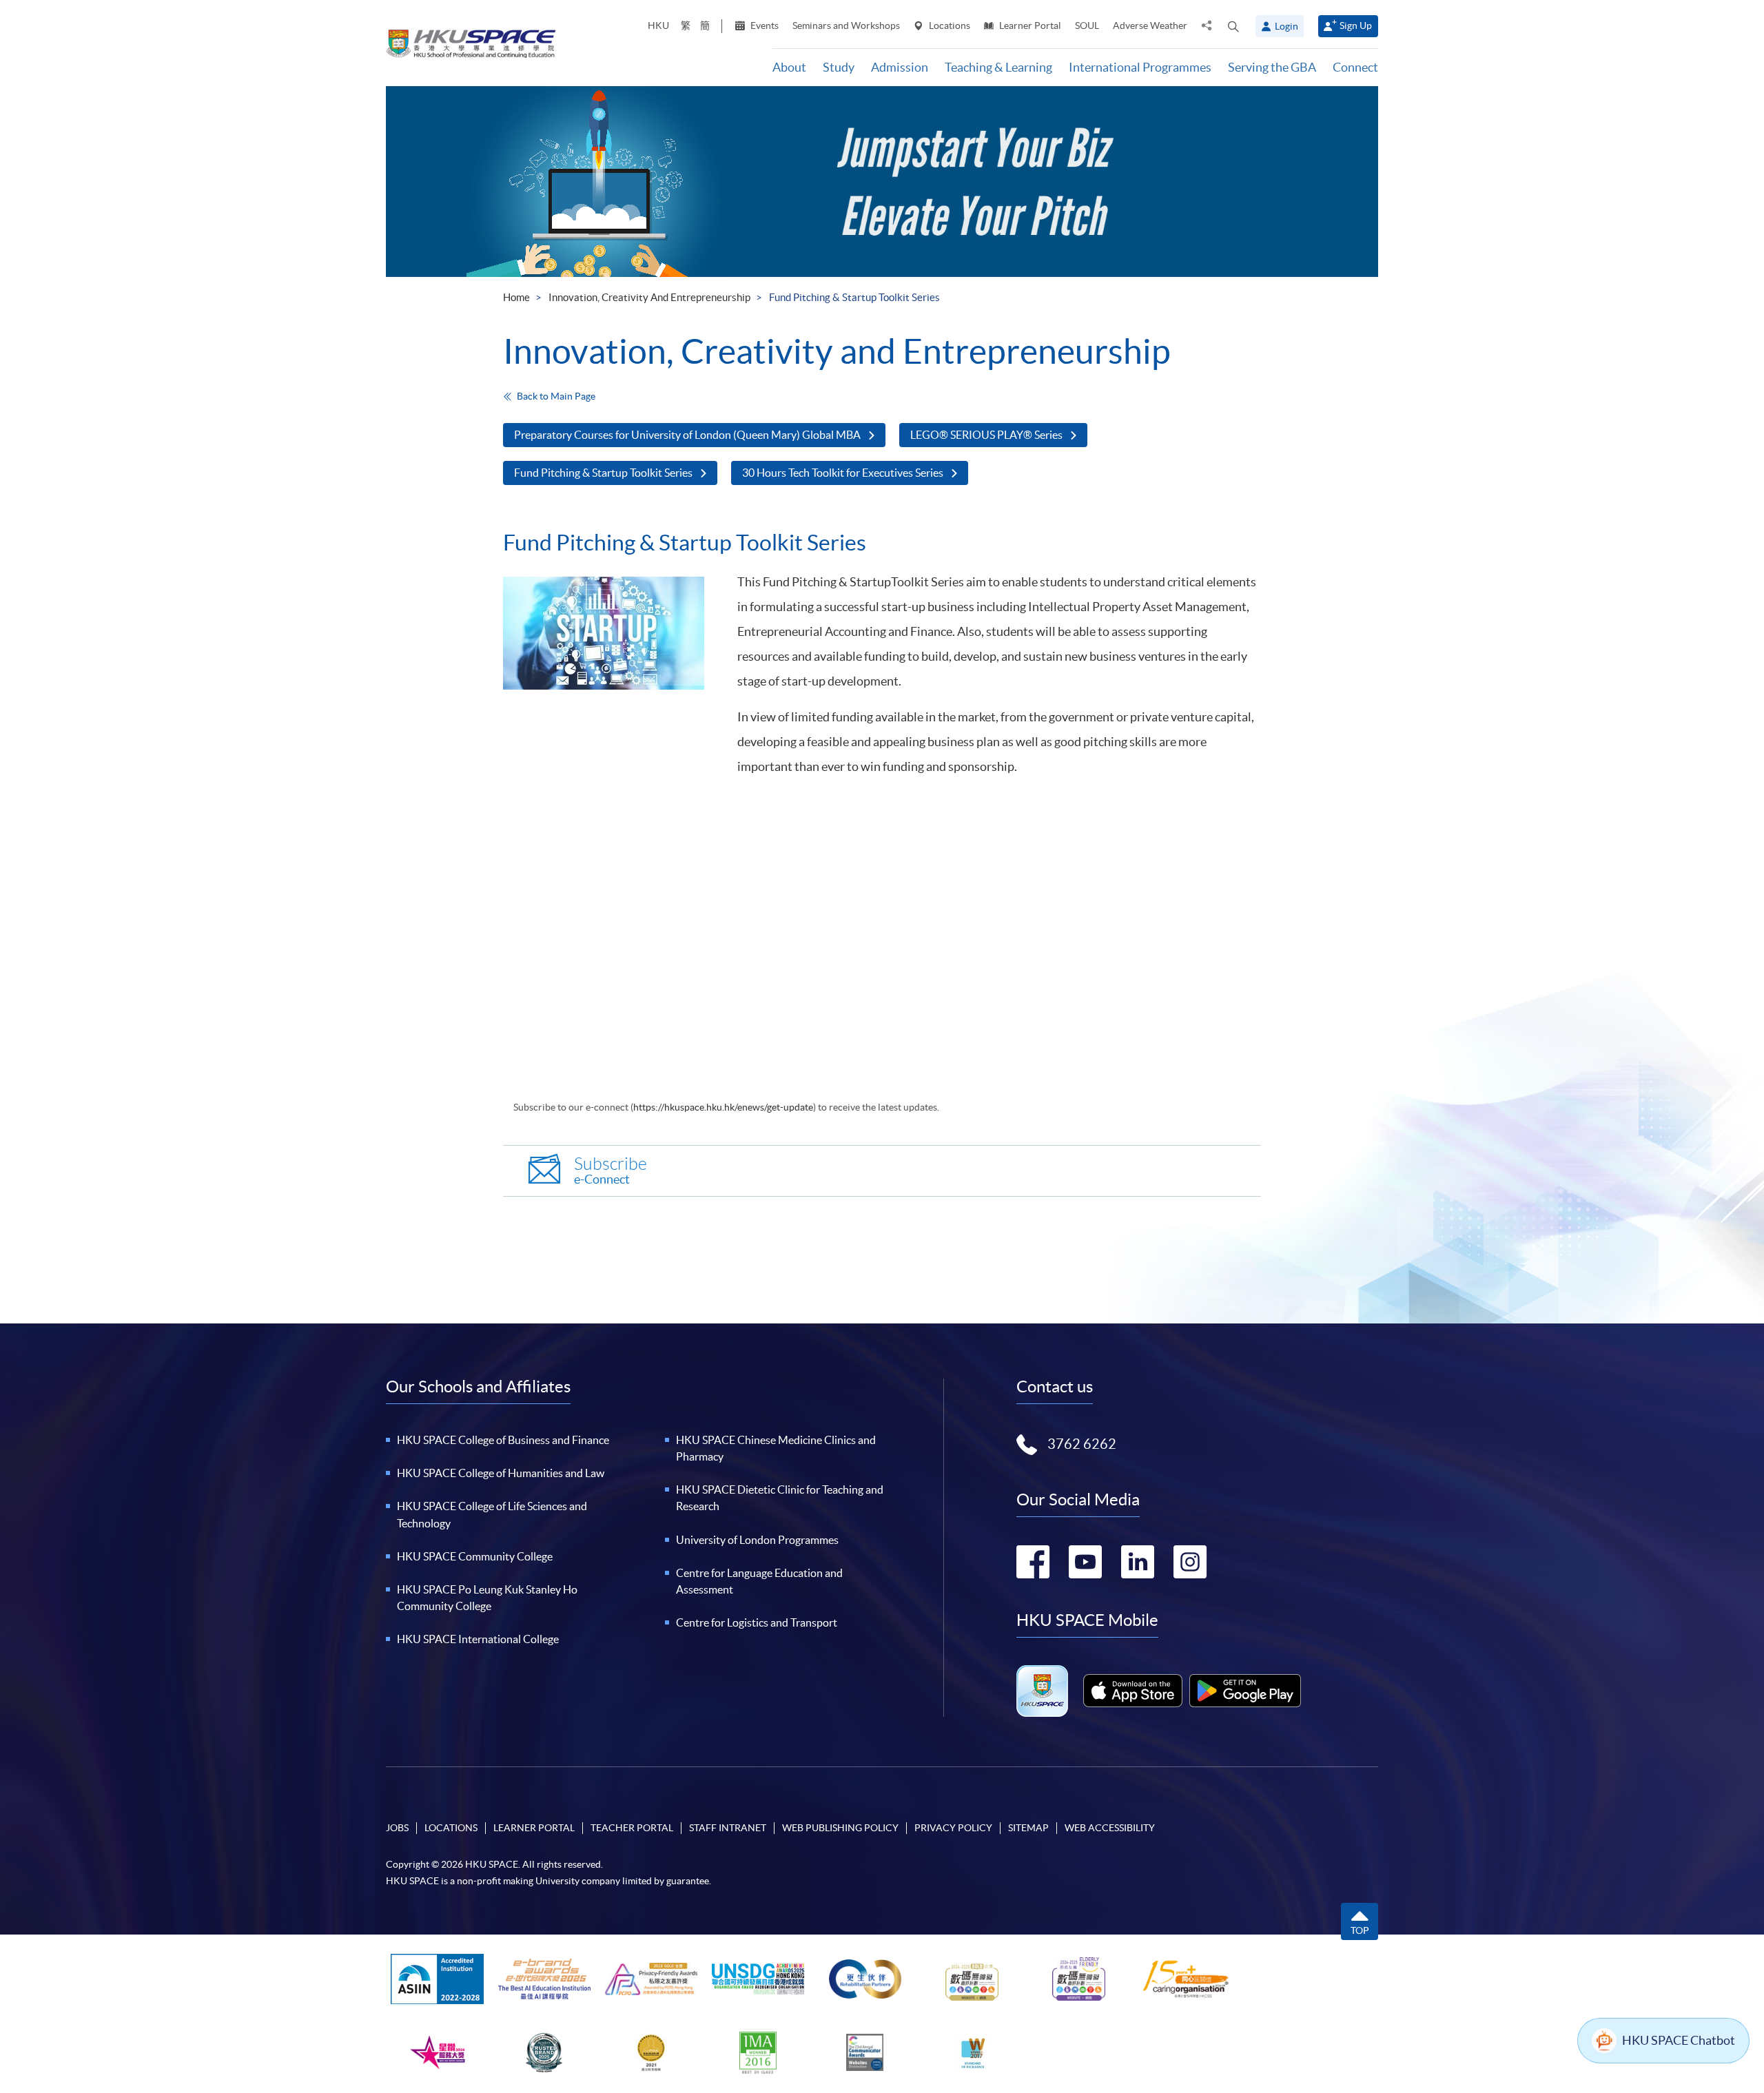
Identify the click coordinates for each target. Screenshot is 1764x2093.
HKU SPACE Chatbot (1679, 2040)
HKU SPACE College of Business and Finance (503, 1440)
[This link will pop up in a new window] (1133, 1691)
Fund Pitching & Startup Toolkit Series (603, 473)
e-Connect (611, 1171)
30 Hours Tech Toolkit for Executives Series (843, 473)
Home (516, 297)
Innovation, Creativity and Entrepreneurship (649, 297)
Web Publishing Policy (840, 1828)
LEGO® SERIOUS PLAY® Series (986, 435)
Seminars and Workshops (846, 25)
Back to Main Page (556, 396)
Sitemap (1028, 1828)
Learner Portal (1029, 25)
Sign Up (1356, 25)
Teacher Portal (632, 1828)
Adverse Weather (1150, 25)
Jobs (397, 1828)
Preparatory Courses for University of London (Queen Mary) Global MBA (687, 435)
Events (763, 25)
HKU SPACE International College (478, 1639)
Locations (948, 25)
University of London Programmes (757, 1540)
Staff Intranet (728, 1828)
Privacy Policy (953, 1828)
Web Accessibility (1110, 1828)
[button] (1233, 26)
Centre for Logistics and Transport (757, 1622)
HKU (658, 25)
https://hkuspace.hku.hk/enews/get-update (723, 1107)
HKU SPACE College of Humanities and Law (501, 1473)
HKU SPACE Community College (475, 1556)
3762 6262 (1082, 1444)
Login (1286, 26)
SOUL (1087, 25)
